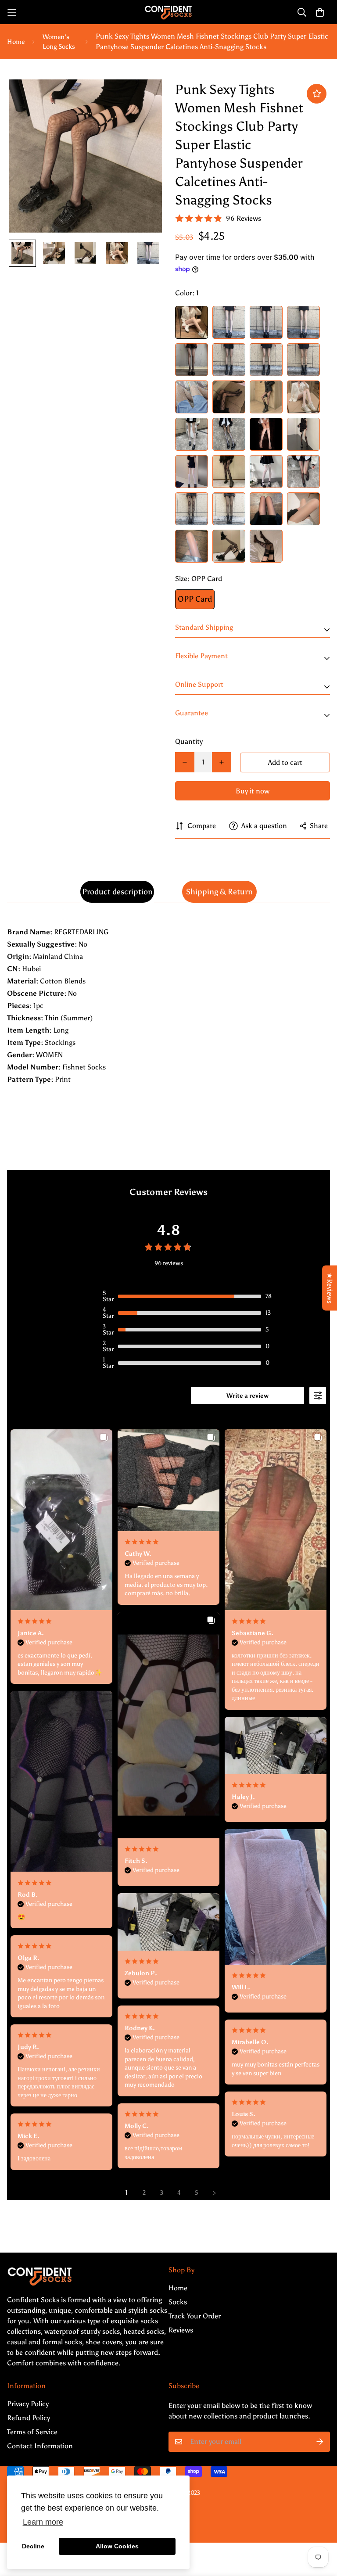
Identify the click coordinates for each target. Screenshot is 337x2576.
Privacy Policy (28, 2404)
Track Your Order (195, 2316)
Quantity (189, 741)
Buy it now (253, 791)
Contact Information (40, 2446)
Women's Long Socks (59, 42)
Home (16, 42)
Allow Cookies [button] (117, 2546)
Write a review (247, 1396)
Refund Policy (29, 2418)
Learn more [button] (43, 2522)
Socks (178, 2302)
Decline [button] (33, 2546)
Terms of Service (32, 2432)
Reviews (181, 2330)
